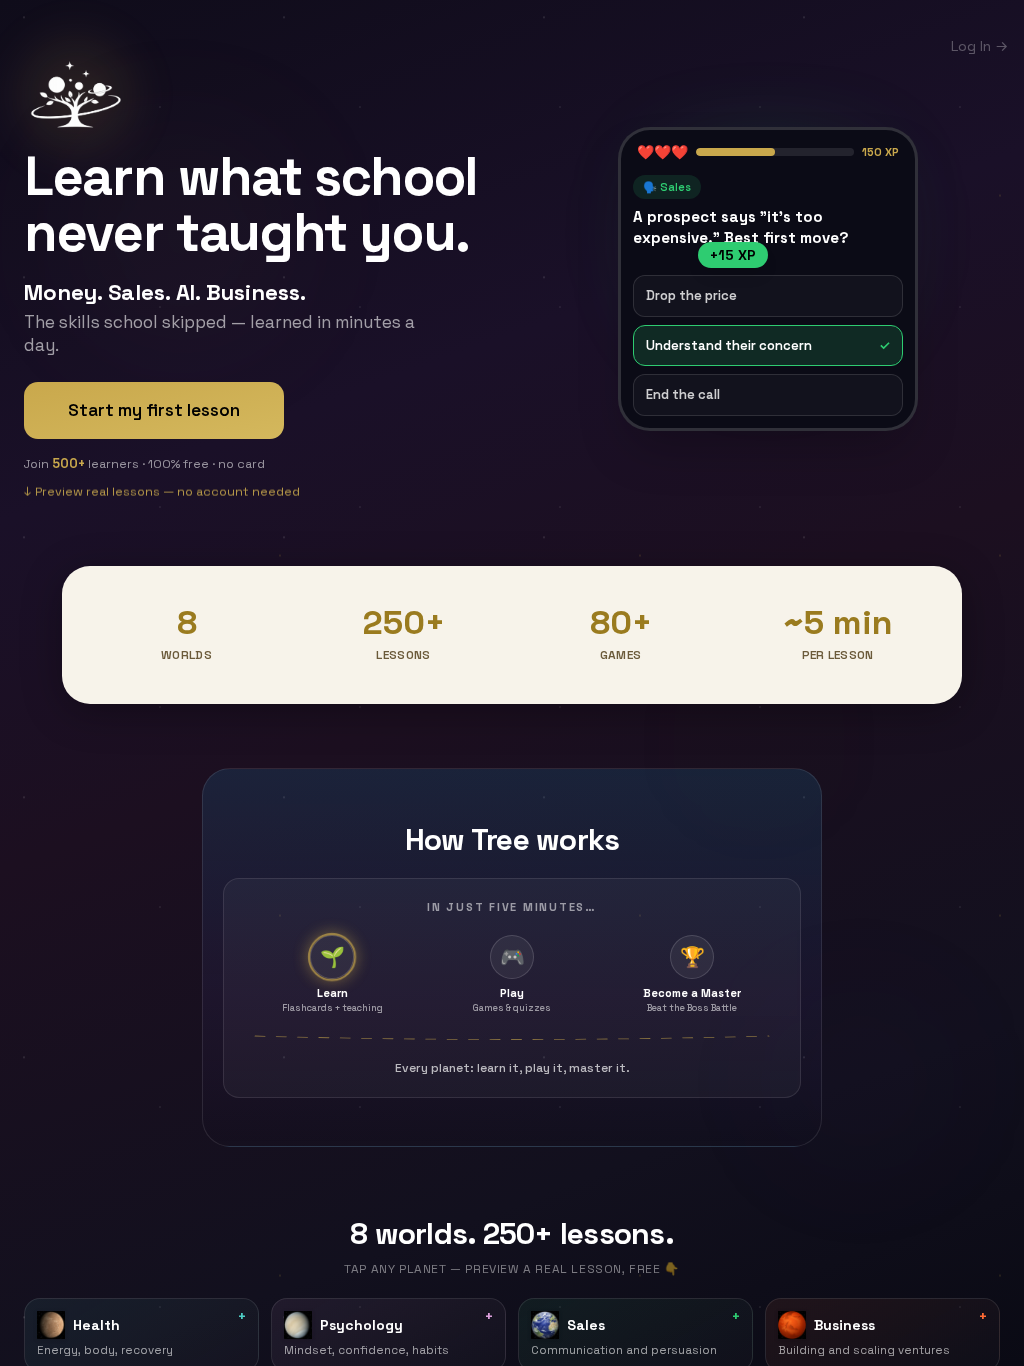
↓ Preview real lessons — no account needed (162, 495)
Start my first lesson (154, 410)
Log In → (979, 46)
